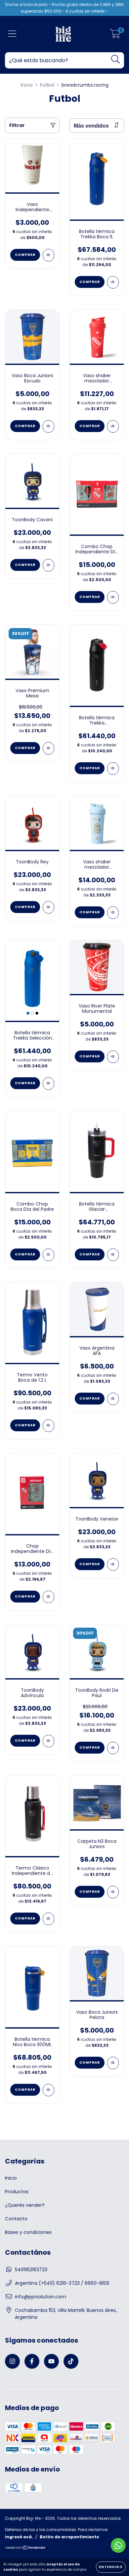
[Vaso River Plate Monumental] (113, 1057)
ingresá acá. (19, 2537)
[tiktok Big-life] (71, 2361)
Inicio (27, 85)
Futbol (47, 85)
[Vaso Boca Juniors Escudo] (48, 426)
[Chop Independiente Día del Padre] (48, 1597)
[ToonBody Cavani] (48, 565)
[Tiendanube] (26, 2548)
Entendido (111, 2567)
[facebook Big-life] (32, 2361)
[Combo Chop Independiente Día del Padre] (113, 597)
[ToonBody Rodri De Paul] (113, 1748)
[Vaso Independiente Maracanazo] (48, 255)
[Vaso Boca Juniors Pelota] (113, 2063)
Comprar (25, 255)
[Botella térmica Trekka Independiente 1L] (113, 769)
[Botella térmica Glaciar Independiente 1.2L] (113, 1255)
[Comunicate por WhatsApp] (118, 2545)
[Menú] (12, 34)
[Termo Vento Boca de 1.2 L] (48, 1426)
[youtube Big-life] (51, 2361)
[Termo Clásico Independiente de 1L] (48, 1919)
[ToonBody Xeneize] (113, 1565)
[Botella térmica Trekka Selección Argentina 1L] (48, 1084)
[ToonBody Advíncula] (48, 1741)
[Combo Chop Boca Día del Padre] (48, 1255)
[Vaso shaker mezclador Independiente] (113, 426)
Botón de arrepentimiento (69, 2537)
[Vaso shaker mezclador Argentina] (113, 913)
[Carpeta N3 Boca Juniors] (113, 1892)
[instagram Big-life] (12, 2361)
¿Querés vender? (25, 2205)
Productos (17, 2192)
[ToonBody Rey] (48, 907)
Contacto (16, 2219)
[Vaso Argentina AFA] (113, 1399)
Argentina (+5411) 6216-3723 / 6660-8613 (62, 2283)
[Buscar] (116, 59)
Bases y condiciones (28, 2232)
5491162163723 (31, 2270)
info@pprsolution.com (41, 2297)
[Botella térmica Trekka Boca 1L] (113, 282)
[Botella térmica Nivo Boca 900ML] (48, 2090)
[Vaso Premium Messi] (48, 748)
